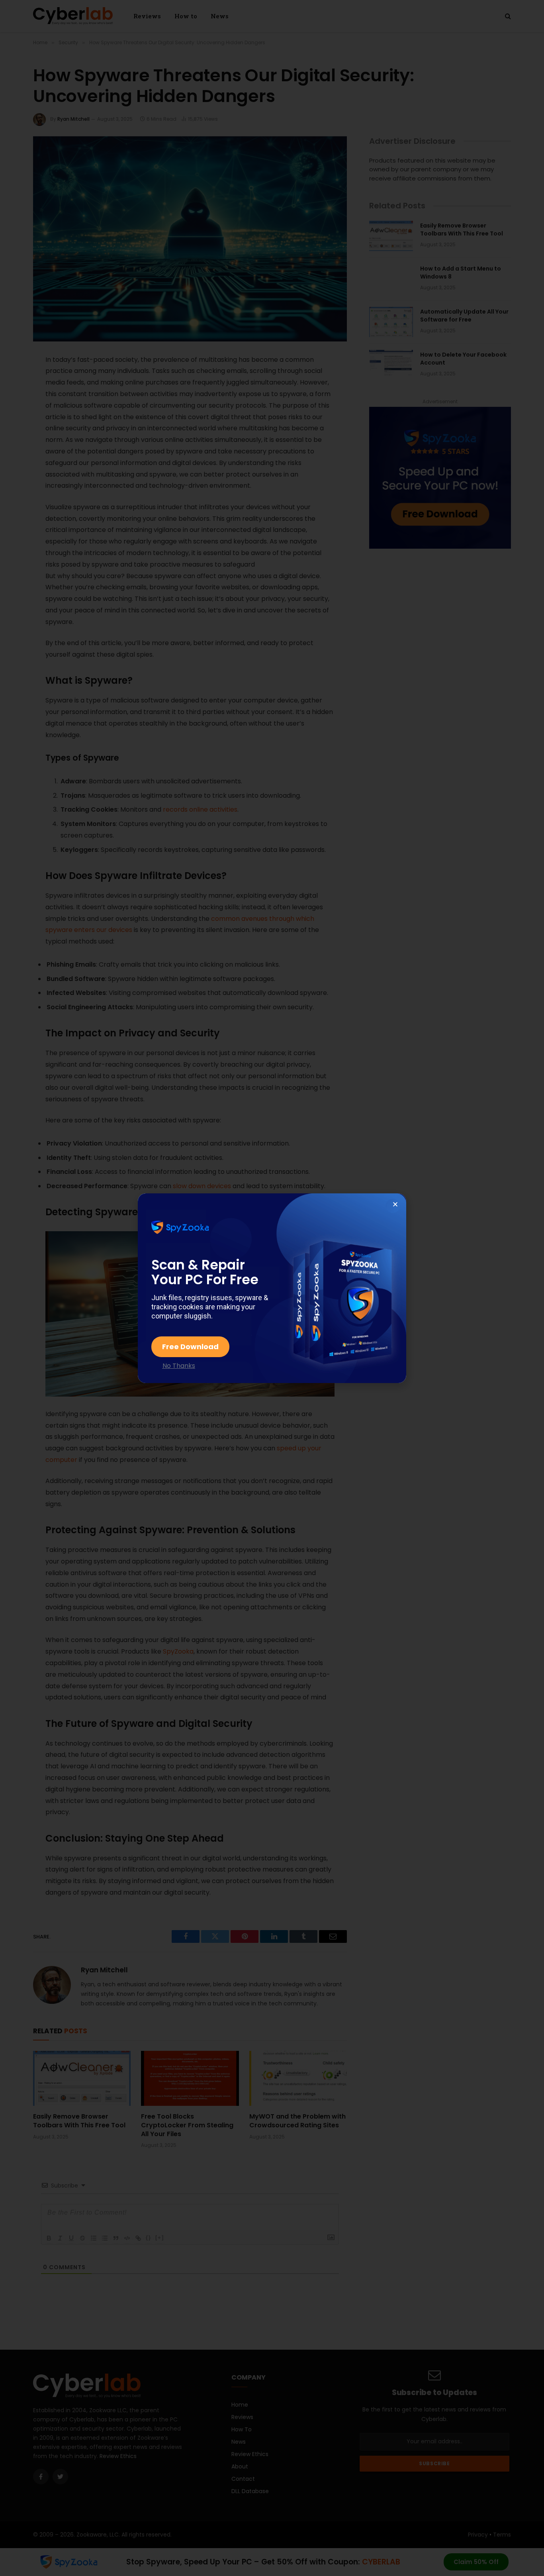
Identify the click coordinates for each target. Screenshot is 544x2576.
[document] (272, 1288)
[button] (395, 1204)
